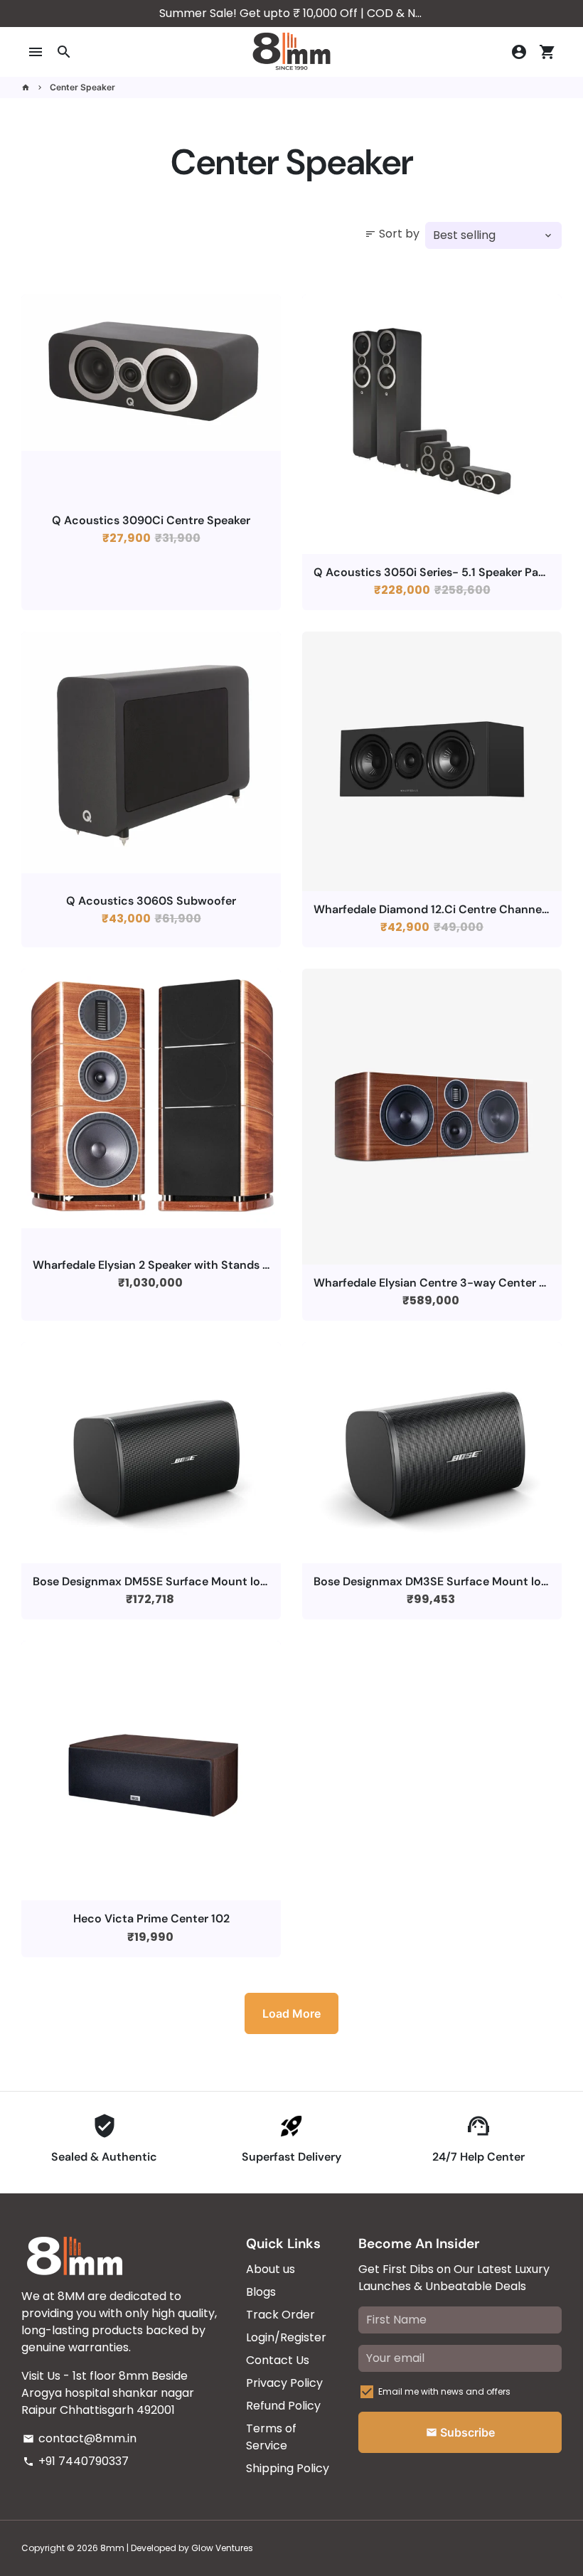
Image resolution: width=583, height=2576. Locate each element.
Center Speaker (82, 87)
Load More (291, 2013)
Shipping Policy (288, 2468)
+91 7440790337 (76, 2461)
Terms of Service (271, 2437)
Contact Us (278, 2360)
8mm (112, 2548)
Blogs (261, 2292)
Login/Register (286, 2337)
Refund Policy (283, 2406)
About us (271, 2269)
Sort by (392, 234)
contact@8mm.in (80, 2438)
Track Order (280, 2315)
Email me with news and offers (444, 2391)
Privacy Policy (284, 2383)
